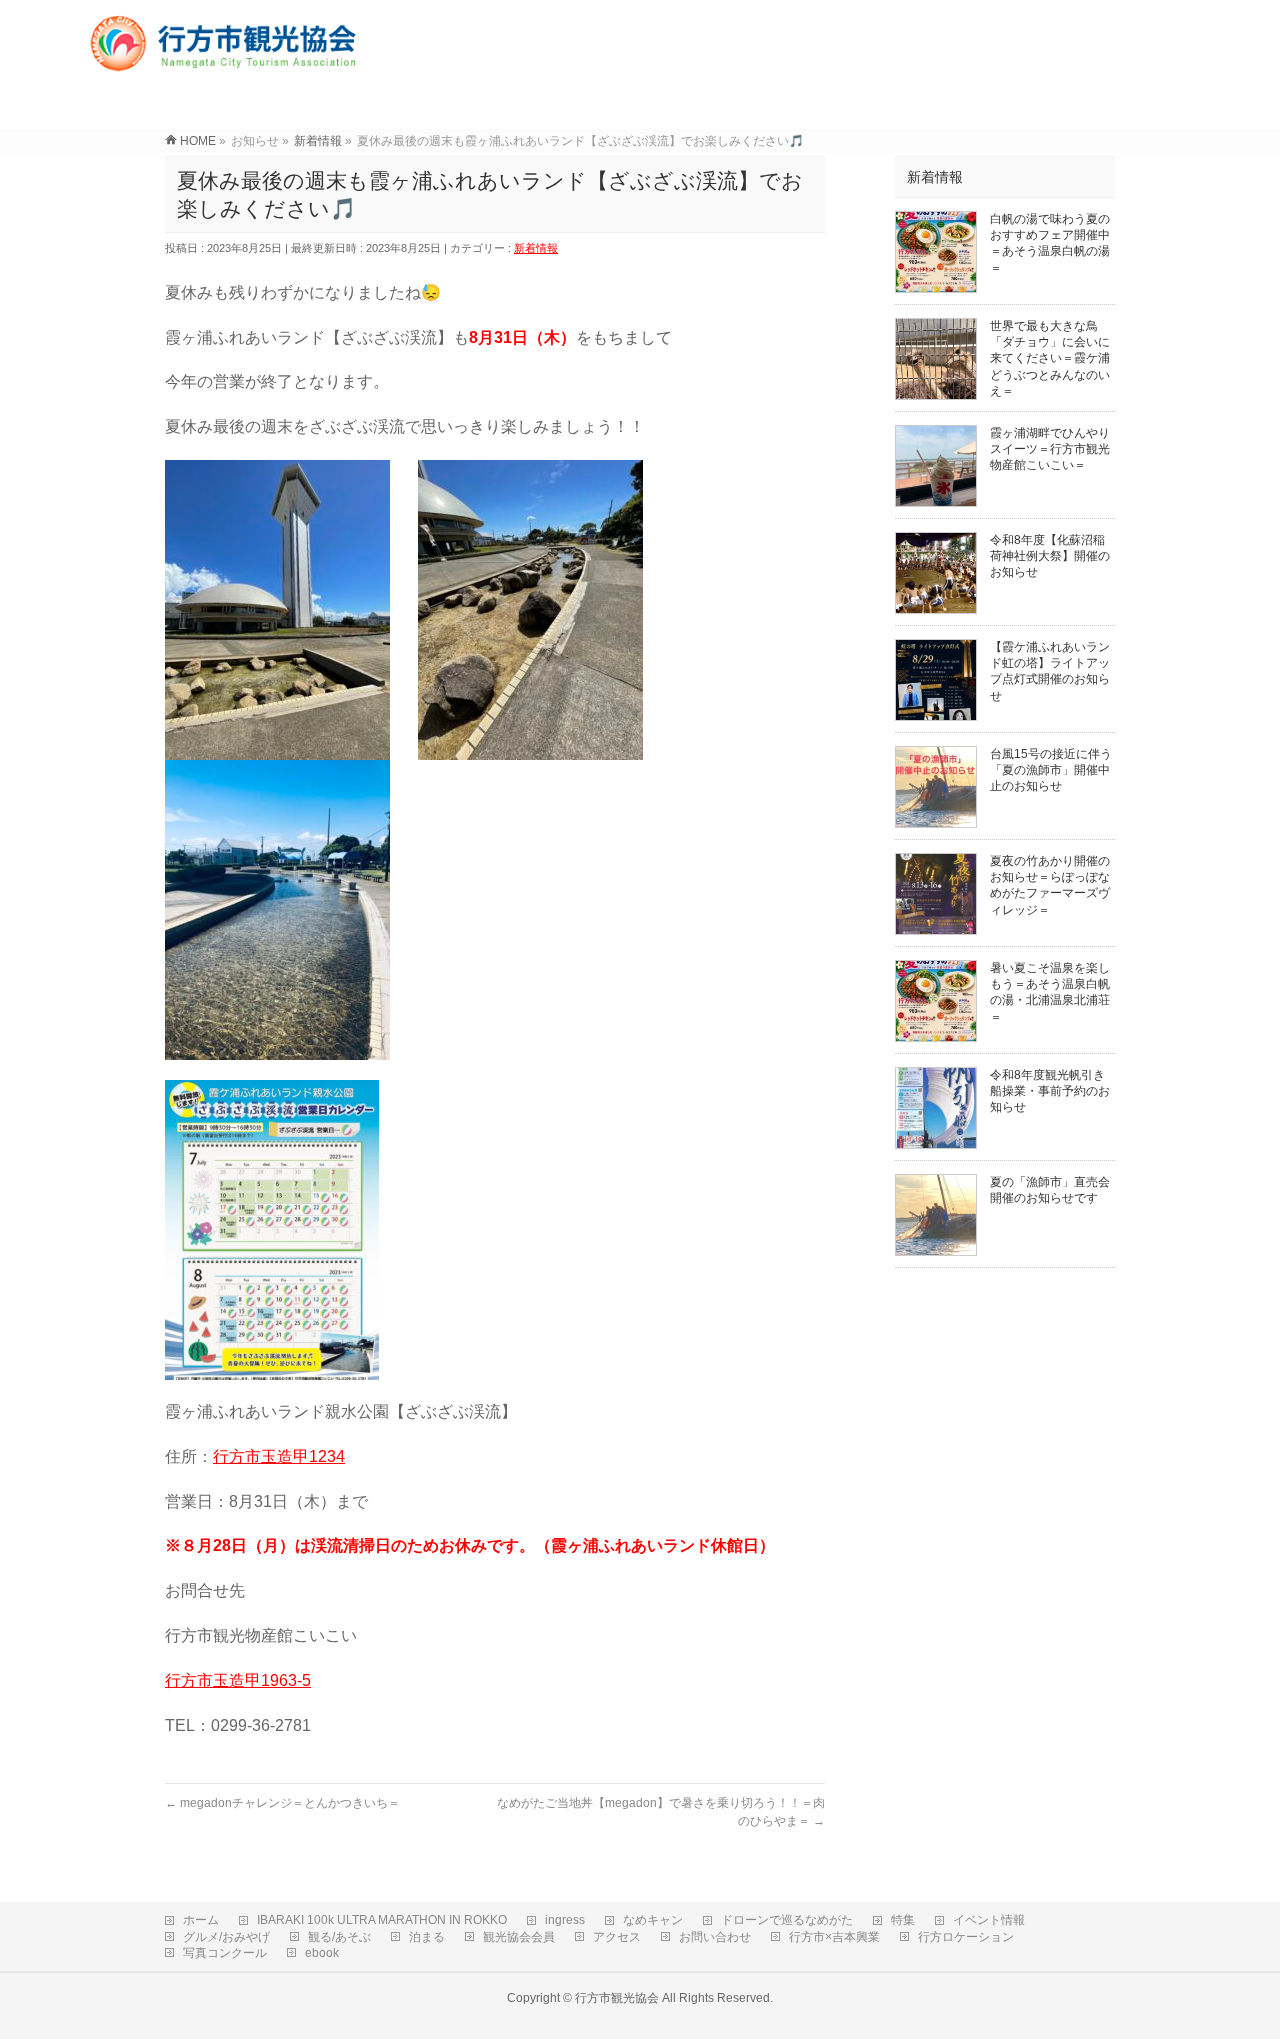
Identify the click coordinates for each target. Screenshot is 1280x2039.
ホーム (201, 1920)
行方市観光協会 (617, 1998)
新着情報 (536, 248)
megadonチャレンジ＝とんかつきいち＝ (282, 1803)
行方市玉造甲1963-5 (238, 1680)
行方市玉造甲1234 (279, 1456)
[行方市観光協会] (226, 64)
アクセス (617, 1937)
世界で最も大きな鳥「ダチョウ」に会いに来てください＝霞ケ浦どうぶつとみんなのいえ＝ (1050, 358)
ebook (322, 1953)
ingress (565, 1920)
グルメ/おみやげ (226, 1937)
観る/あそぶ (339, 1937)
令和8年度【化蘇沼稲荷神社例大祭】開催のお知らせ (1050, 556)
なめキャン (653, 1920)
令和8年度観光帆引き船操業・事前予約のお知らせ (1050, 1091)
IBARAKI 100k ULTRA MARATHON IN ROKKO (382, 1920)
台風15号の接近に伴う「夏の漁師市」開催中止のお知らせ (1051, 770)
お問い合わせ (715, 1937)
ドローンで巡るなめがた (787, 1920)
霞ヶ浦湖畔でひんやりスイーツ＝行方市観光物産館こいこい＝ (1050, 449)
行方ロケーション (966, 1937)
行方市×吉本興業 (834, 1937)
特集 (903, 1920)
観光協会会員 (519, 1937)
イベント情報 (989, 1920)
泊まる (427, 1937)
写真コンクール (225, 1953)
